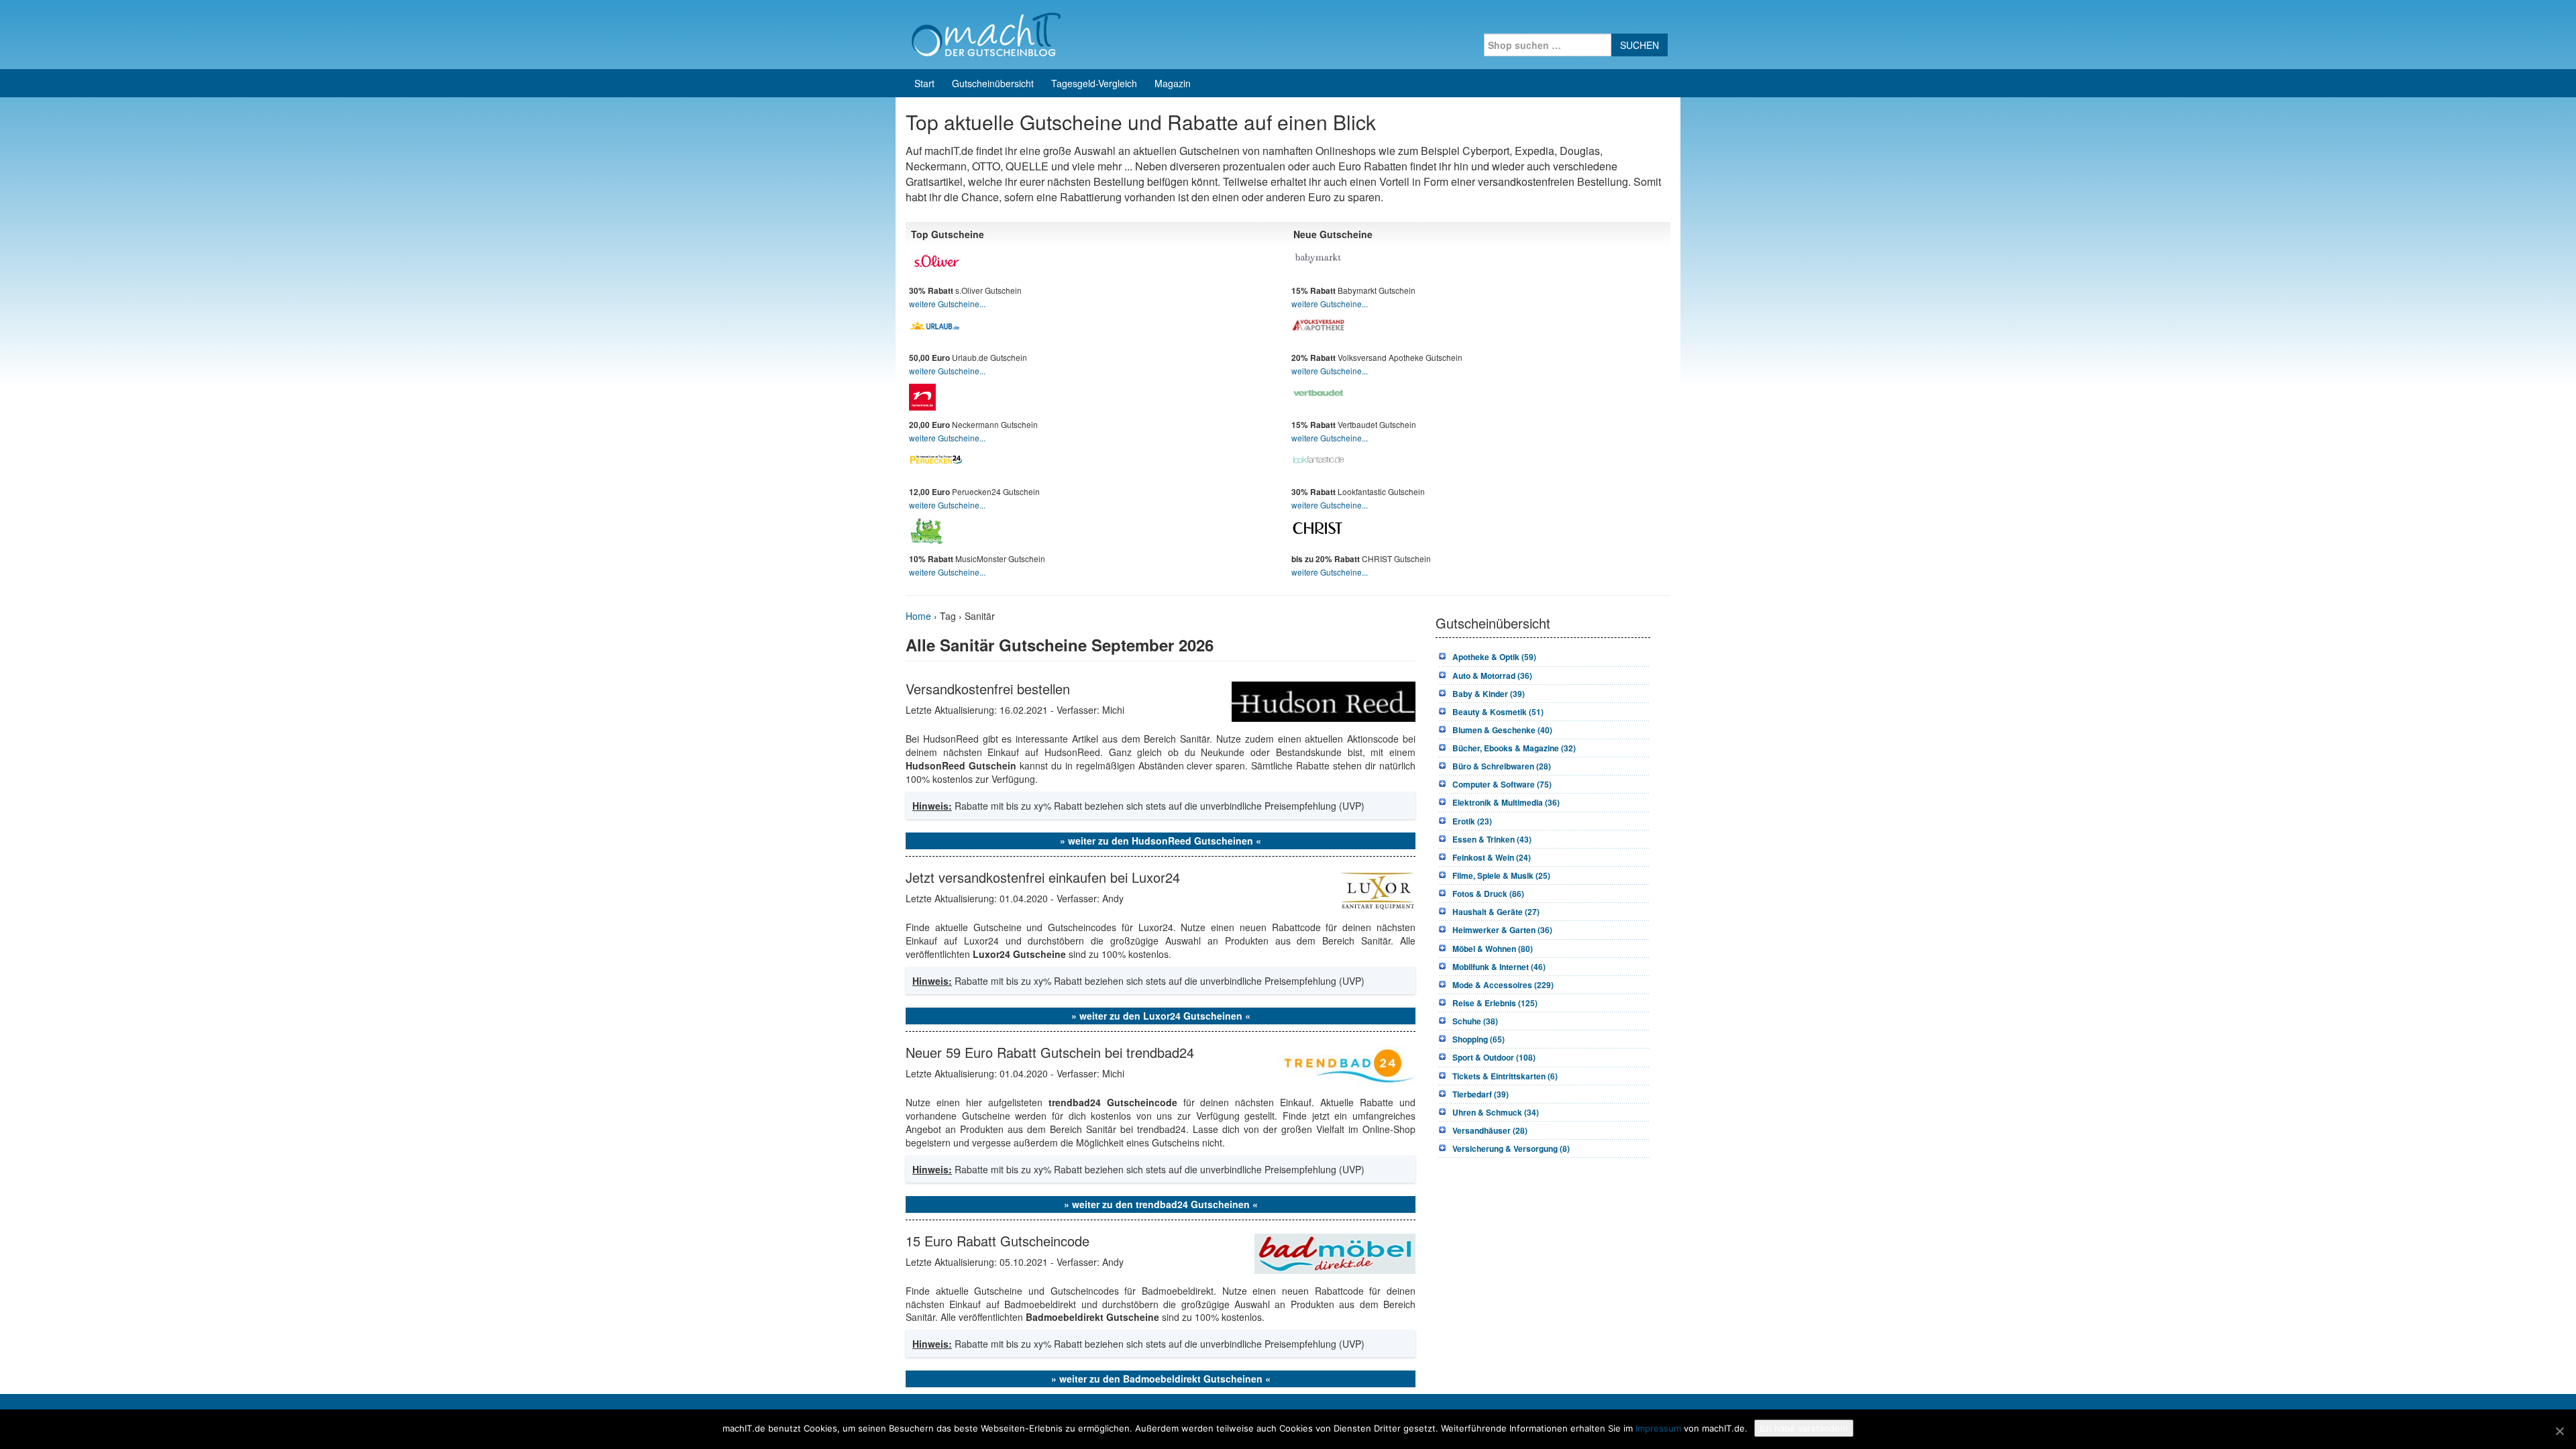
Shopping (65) (1479, 1039)
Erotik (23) (1472, 821)
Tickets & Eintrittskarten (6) (1505, 1076)
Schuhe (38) (1475, 1021)
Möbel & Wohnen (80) (1493, 949)
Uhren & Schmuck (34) (1496, 1112)
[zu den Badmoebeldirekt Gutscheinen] (1335, 1252)
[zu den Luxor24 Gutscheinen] (1377, 888)
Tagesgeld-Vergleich (1094, 83)
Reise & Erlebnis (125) (1495, 1003)
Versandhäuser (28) (1490, 1130)
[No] (2559, 1431)
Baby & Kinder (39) (1489, 694)
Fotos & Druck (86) (1488, 894)
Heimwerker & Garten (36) (1502, 930)
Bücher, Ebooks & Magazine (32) (1514, 748)
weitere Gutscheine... (947, 304)
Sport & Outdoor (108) (1494, 1057)
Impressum (1658, 1428)
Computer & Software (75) (1502, 784)
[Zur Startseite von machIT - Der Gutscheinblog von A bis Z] (986, 33)
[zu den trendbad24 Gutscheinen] (1346, 1063)
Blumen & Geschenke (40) (1502, 730)
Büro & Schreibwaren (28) (1502, 766)
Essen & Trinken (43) (1492, 839)
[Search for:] (1548, 45)
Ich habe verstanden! (1804, 1428)
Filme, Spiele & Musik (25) (1501, 875)
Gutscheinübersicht (993, 83)
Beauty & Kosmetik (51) (1498, 712)
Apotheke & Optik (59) (1494, 657)
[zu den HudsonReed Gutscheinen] (1324, 700)
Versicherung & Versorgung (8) (1511, 1148)
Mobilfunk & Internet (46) (1499, 967)
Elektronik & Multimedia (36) (1506, 802)
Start (924, 83)
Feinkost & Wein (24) (1492, 857)
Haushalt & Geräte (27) (1496, 912)
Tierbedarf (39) (1481, 1094)
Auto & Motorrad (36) (1492, 676)
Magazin (1173, 83)
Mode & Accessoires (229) (1503, 985)
